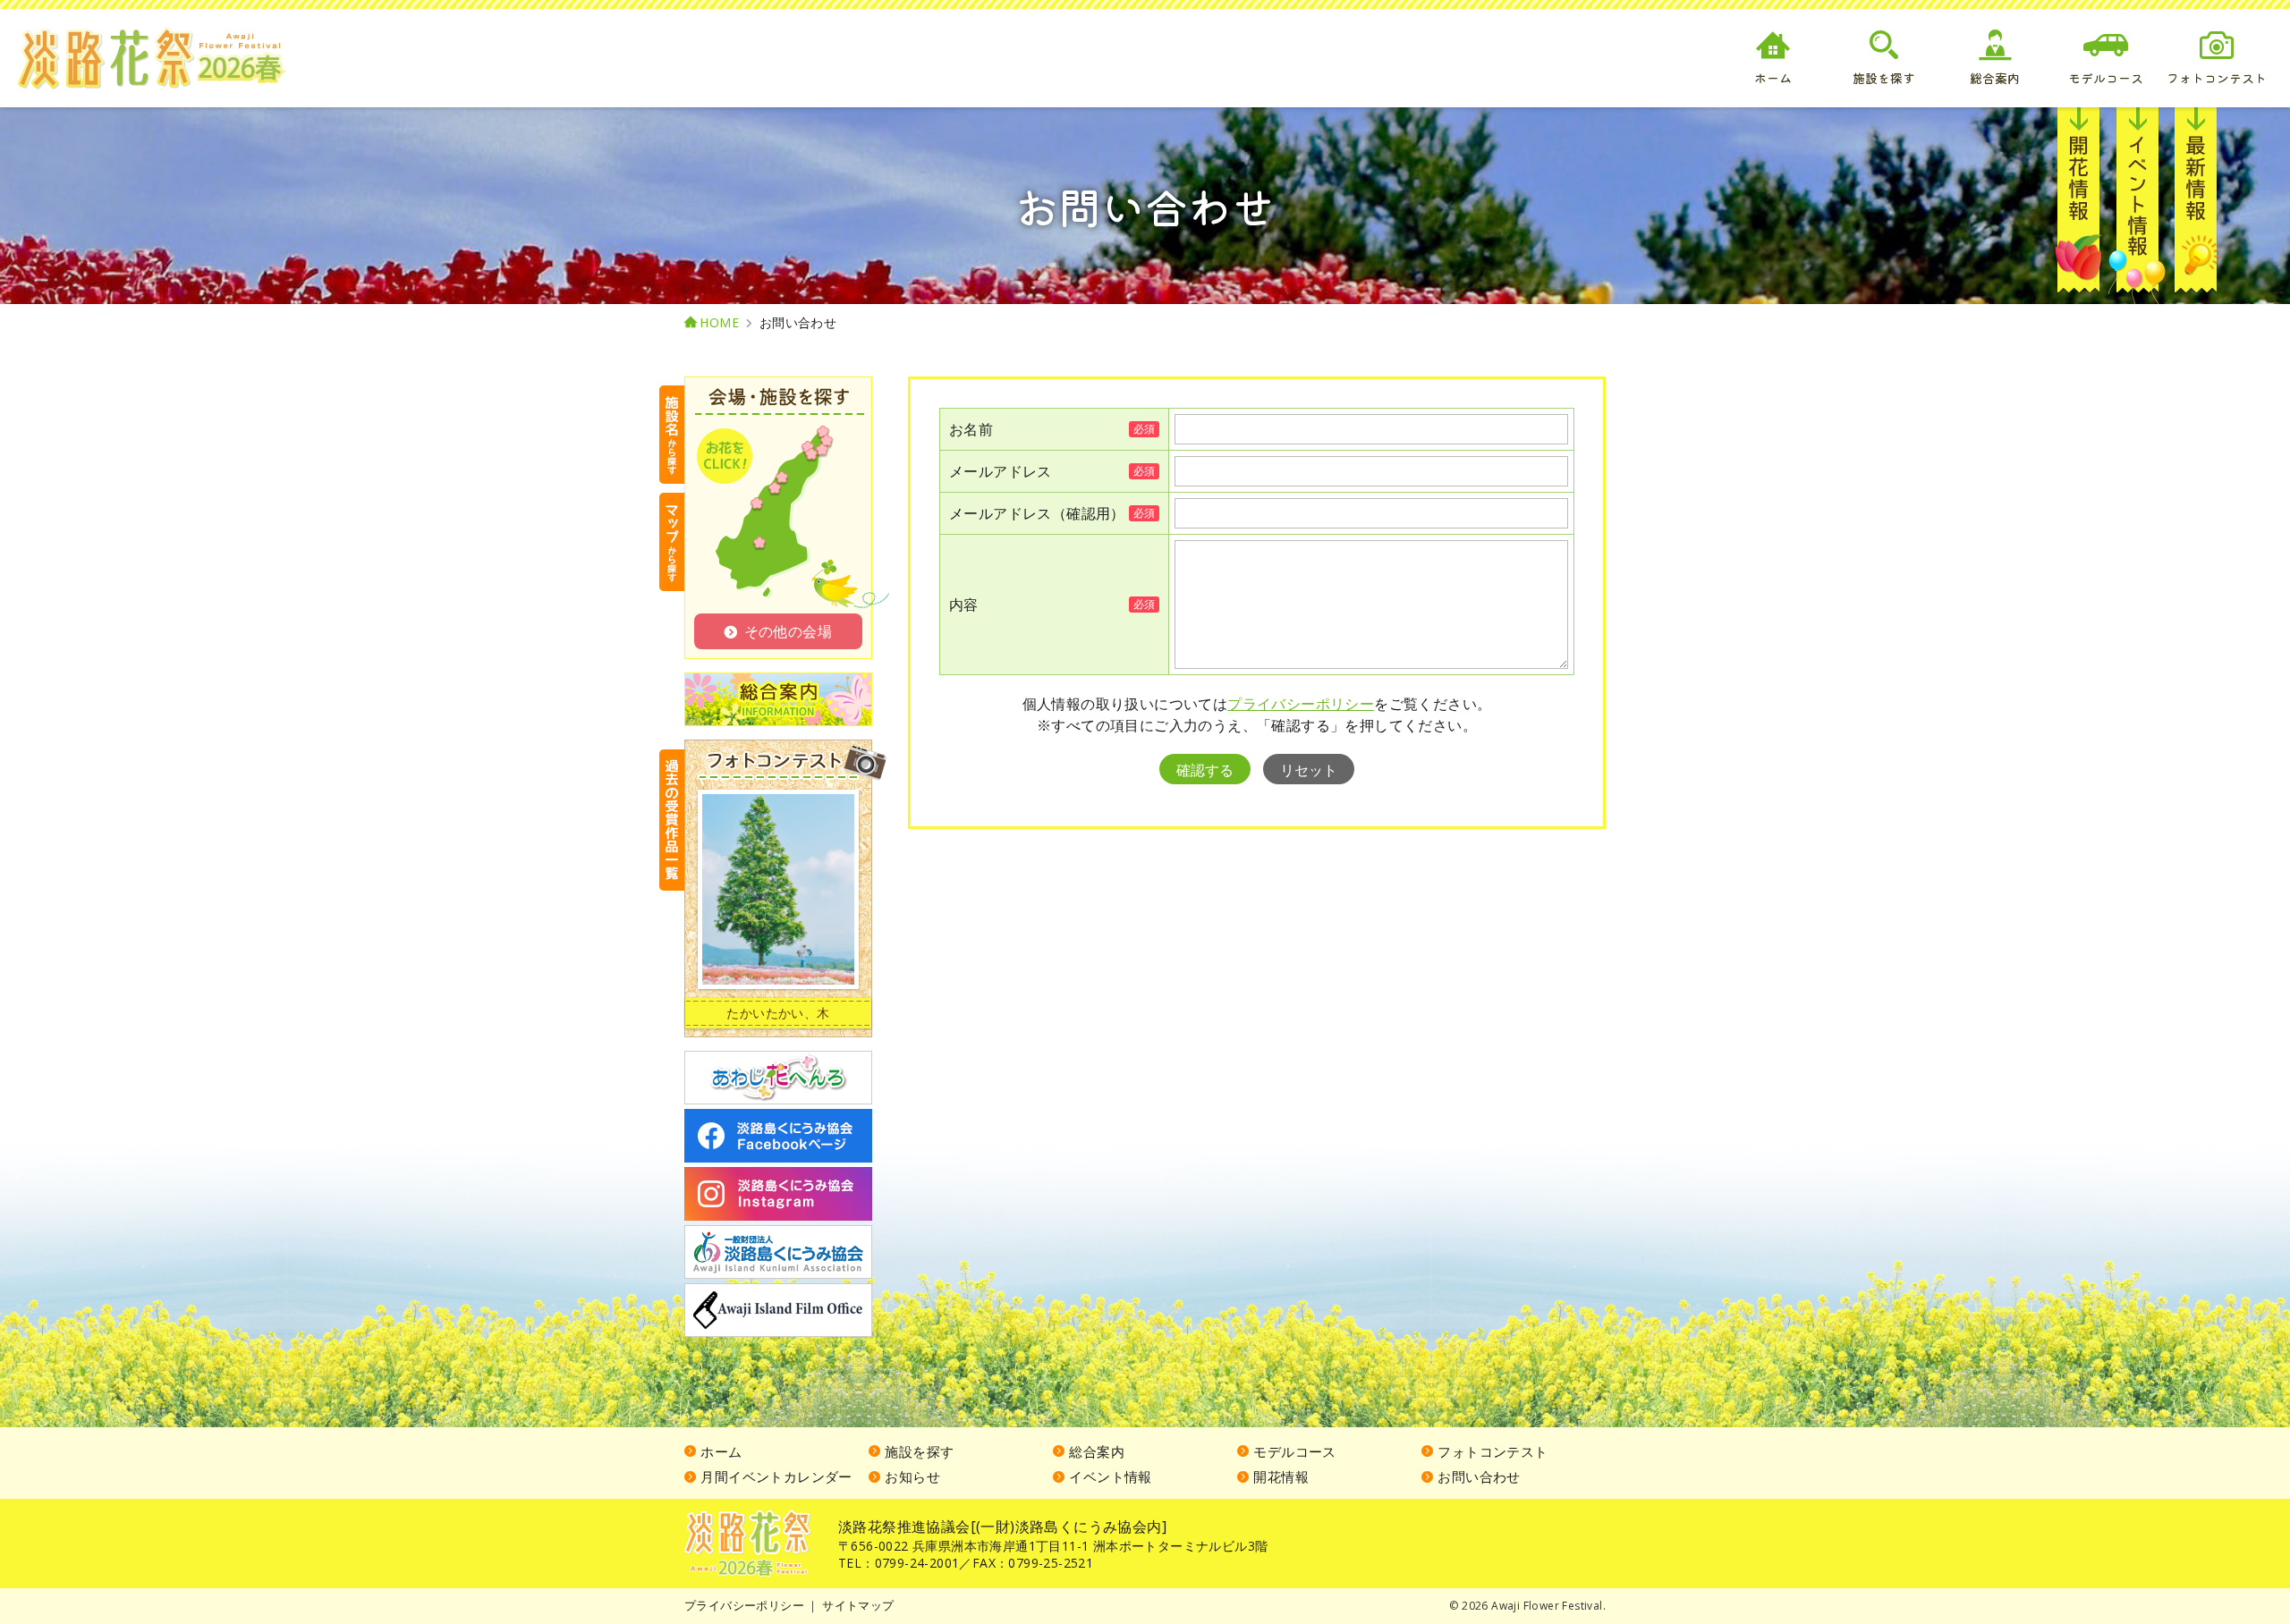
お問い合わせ (1479, 1476)
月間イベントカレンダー (776, 1476)
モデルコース (1294, 1451)
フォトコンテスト (1493, 1451)
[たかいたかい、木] (778, 889)
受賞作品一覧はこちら (672, 820)
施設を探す (919, 1451)
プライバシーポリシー (1301, 704)
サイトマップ (858, 1605)
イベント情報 (2137, 206)
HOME (719, 323)
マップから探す (672, 542)
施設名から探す (672, 435)
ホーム (721, 1451)
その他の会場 (788, 631)
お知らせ (2196, 206)
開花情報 (2079, 206)
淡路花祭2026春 (748, 1544)
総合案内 (1097, 1451)
